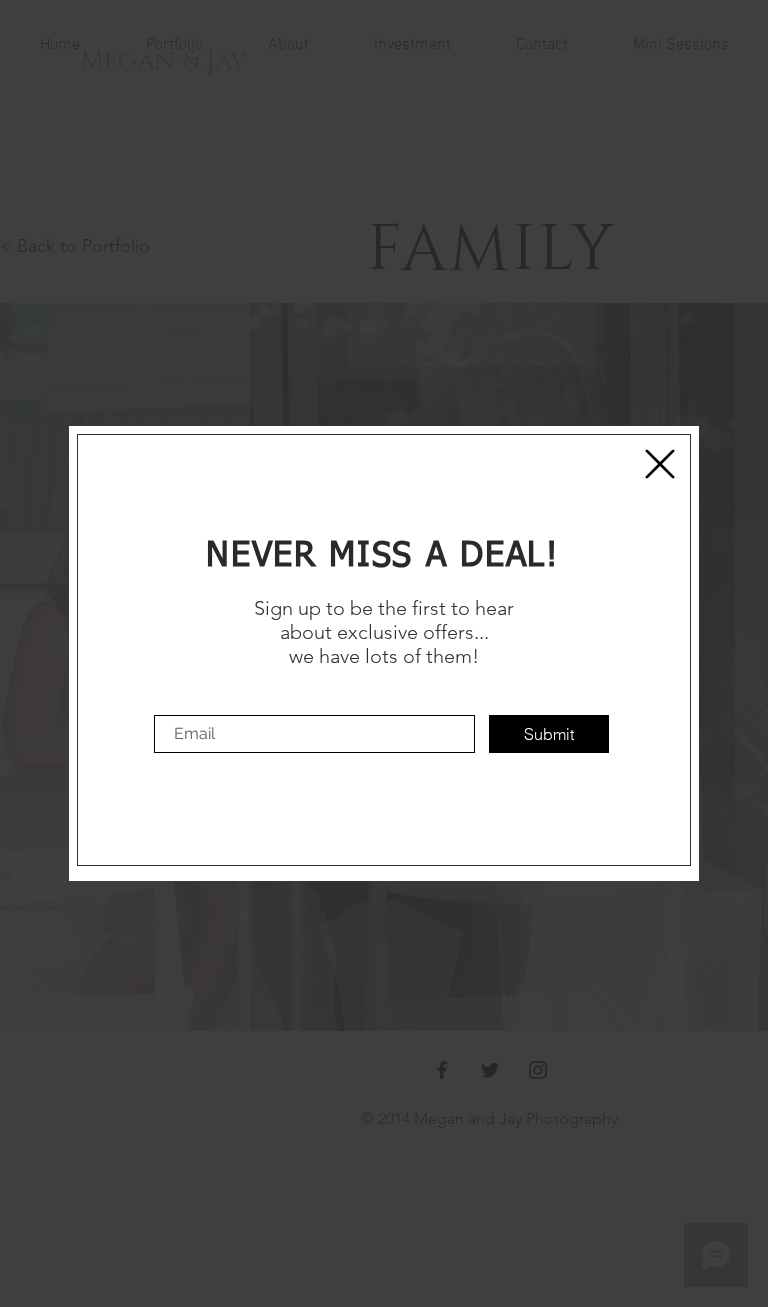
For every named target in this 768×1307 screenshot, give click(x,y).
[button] (660, 464)
